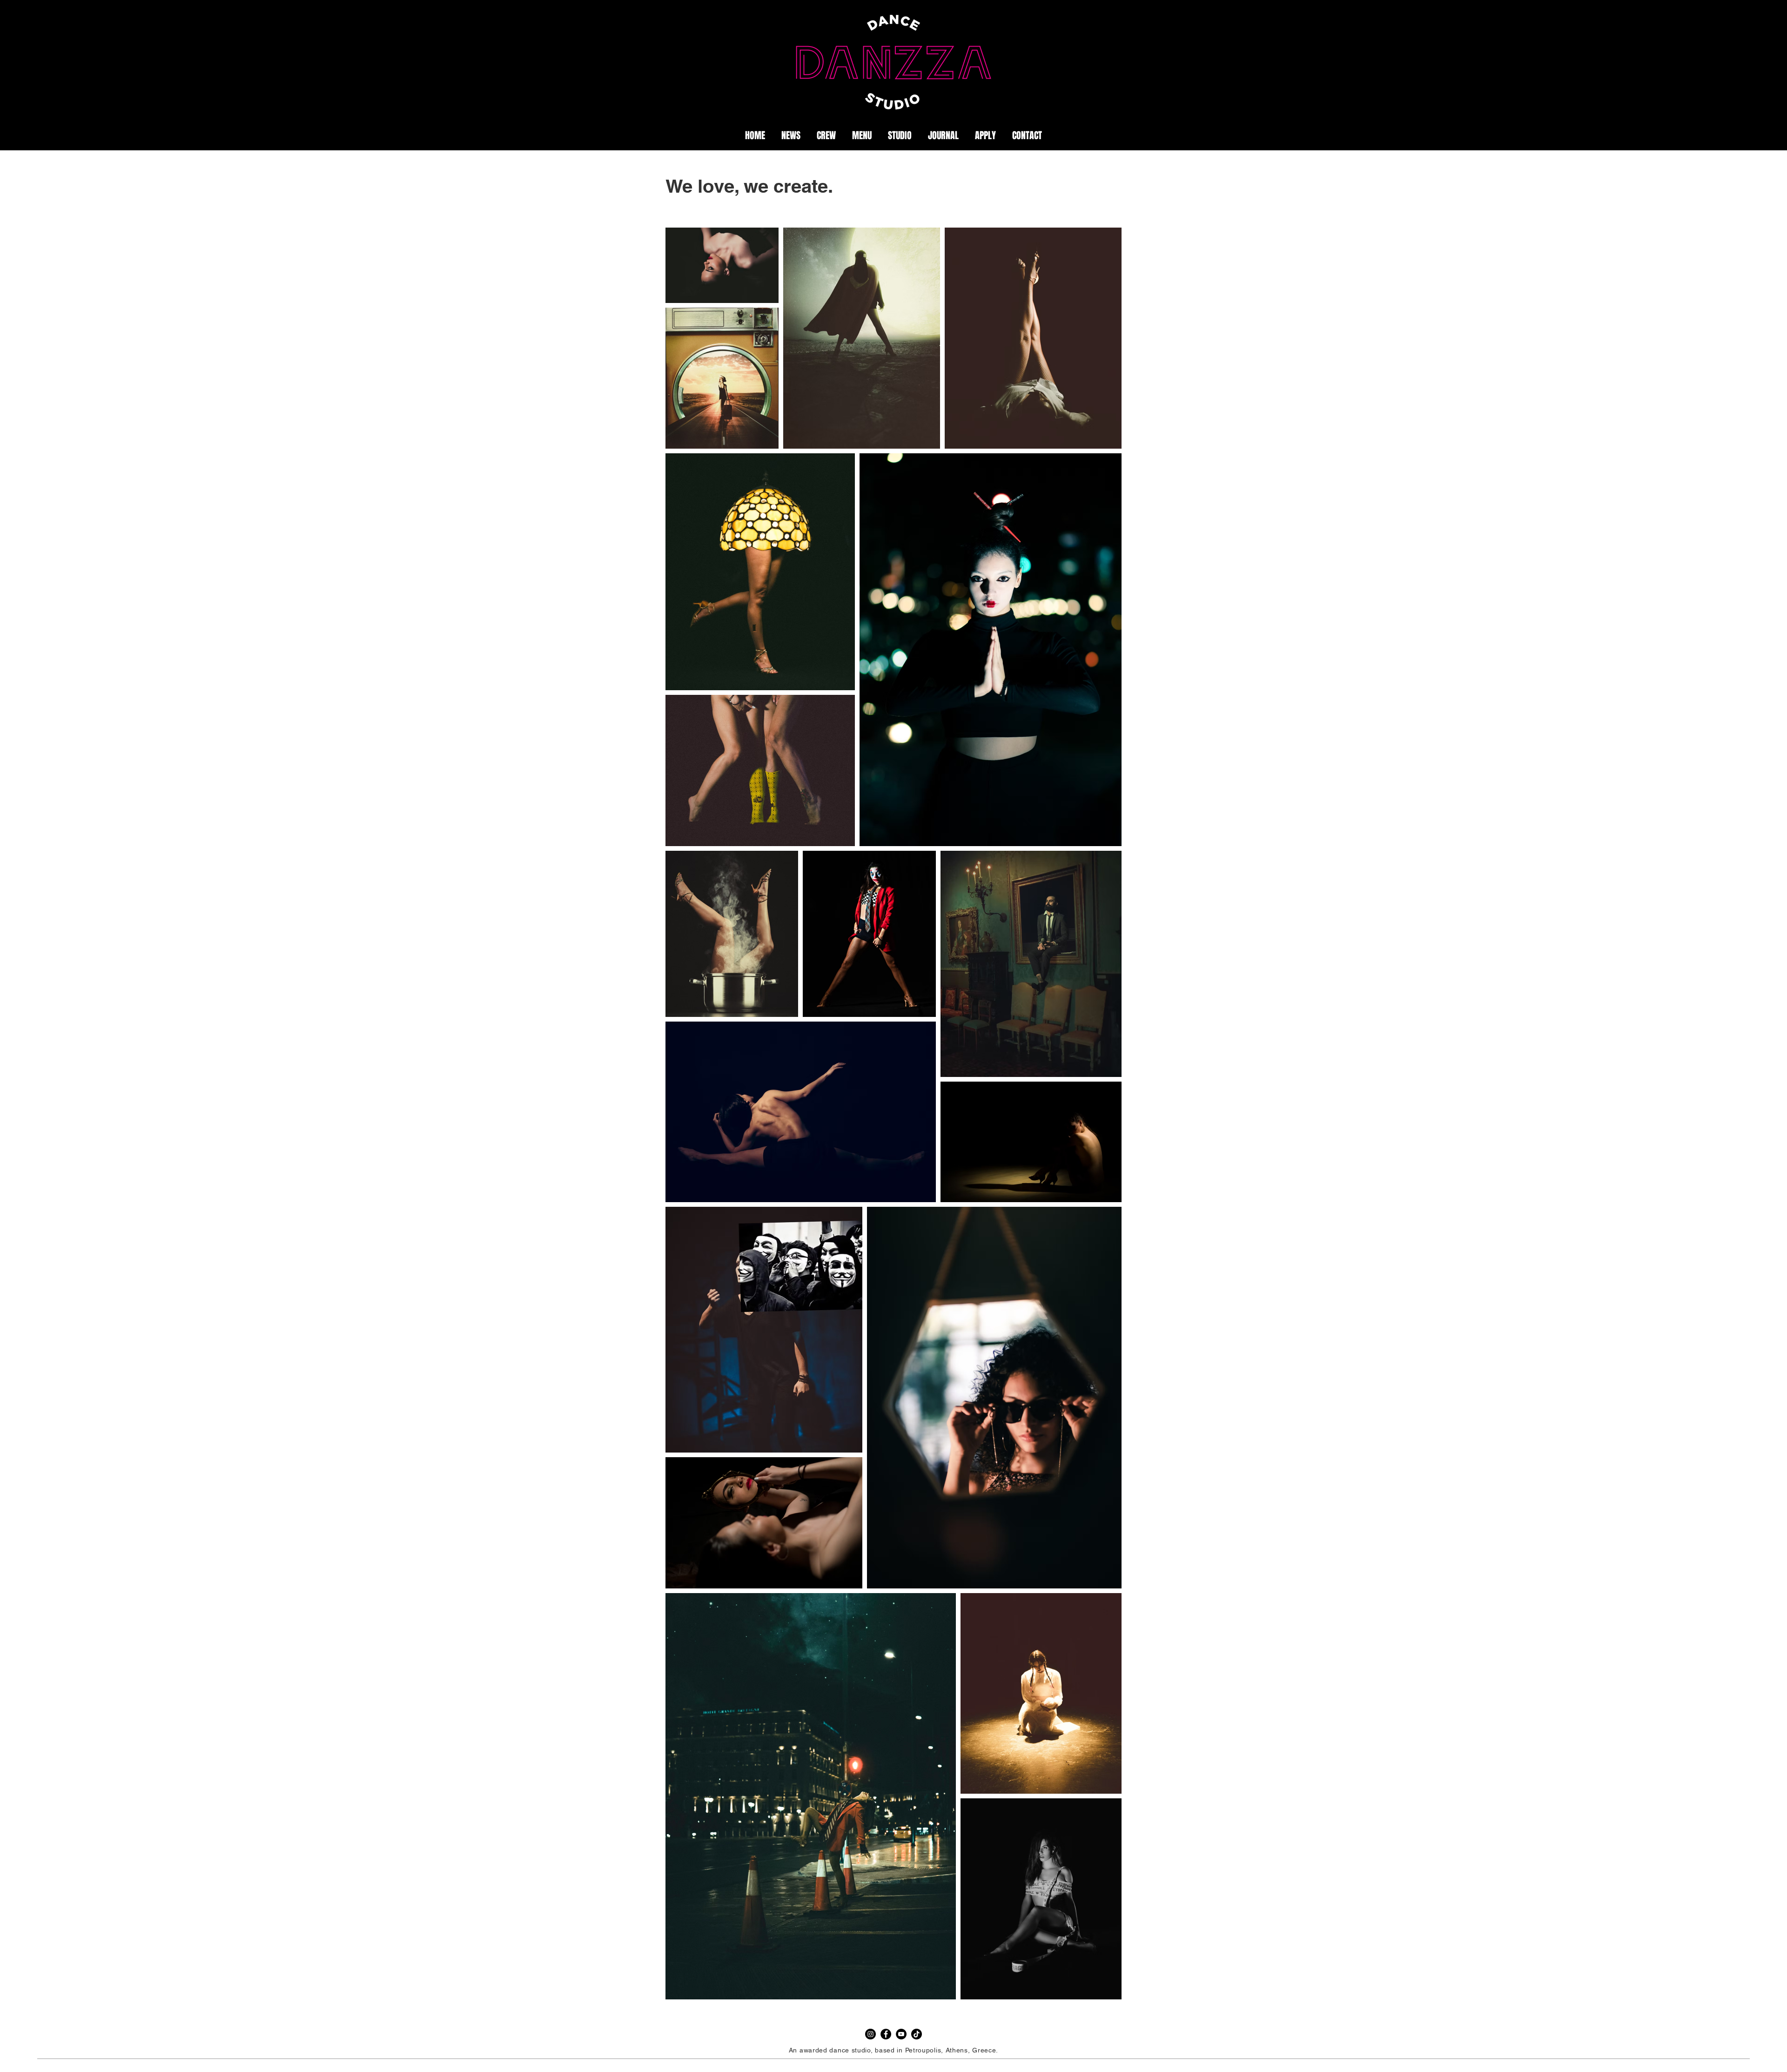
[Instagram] (870, 2034)
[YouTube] (901, 2034)
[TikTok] (917, 2034)
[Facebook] (886, 2034)
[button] (943, 135)
